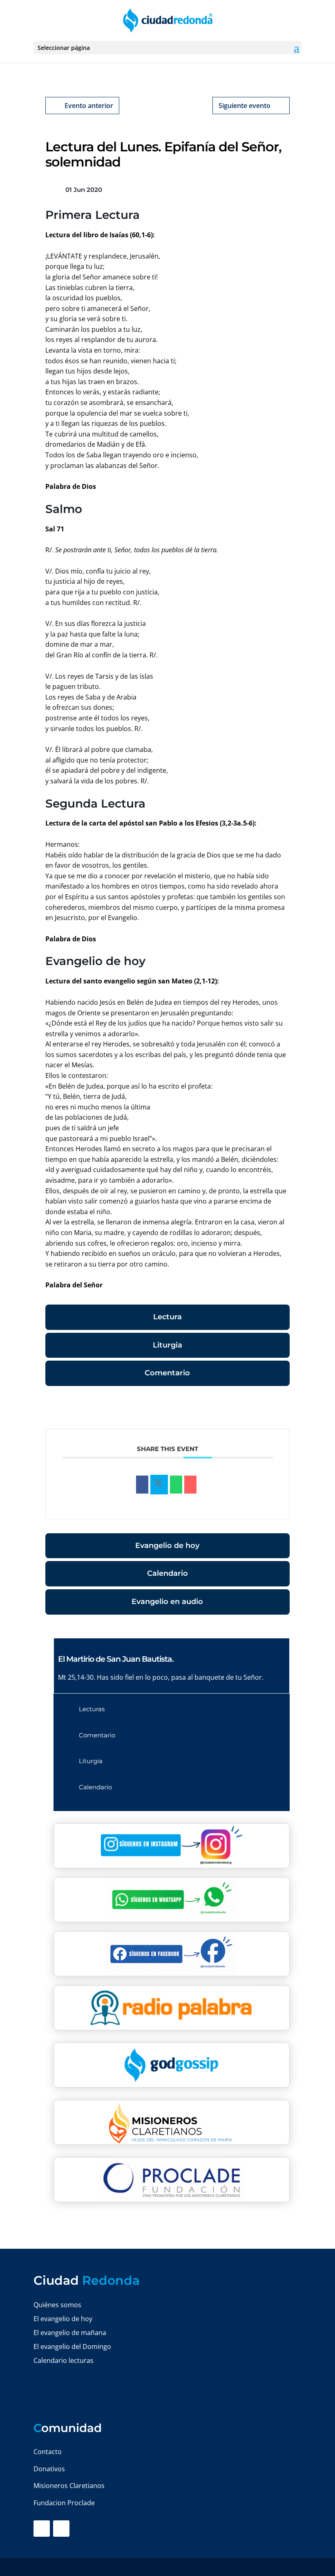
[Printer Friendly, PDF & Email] (264, 1409)
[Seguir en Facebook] (42, 2529)
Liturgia (167, 1345)
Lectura (167, 1317)
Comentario (167, 1373)
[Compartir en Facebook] (142, 1485)
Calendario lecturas (64, 2360)
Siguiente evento (245, 106)
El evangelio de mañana (70, 2333)
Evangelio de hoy (167, 1546)
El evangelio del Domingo (72, 2347)
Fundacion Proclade (64, 2503)
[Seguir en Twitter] (61, 2529)
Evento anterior (89, 106)
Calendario (167, 1573)
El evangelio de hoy (63, 2319)
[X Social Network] (159, 1485)
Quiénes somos (57, 2305)
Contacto (48, 2452)
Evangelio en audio (167, 1602)
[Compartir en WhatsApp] (176, 1485)
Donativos (49, 2469)
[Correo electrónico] (190, 1485)
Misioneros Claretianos (69, 2486)
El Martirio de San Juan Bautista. (116, 1659)
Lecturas (92, 1709)
